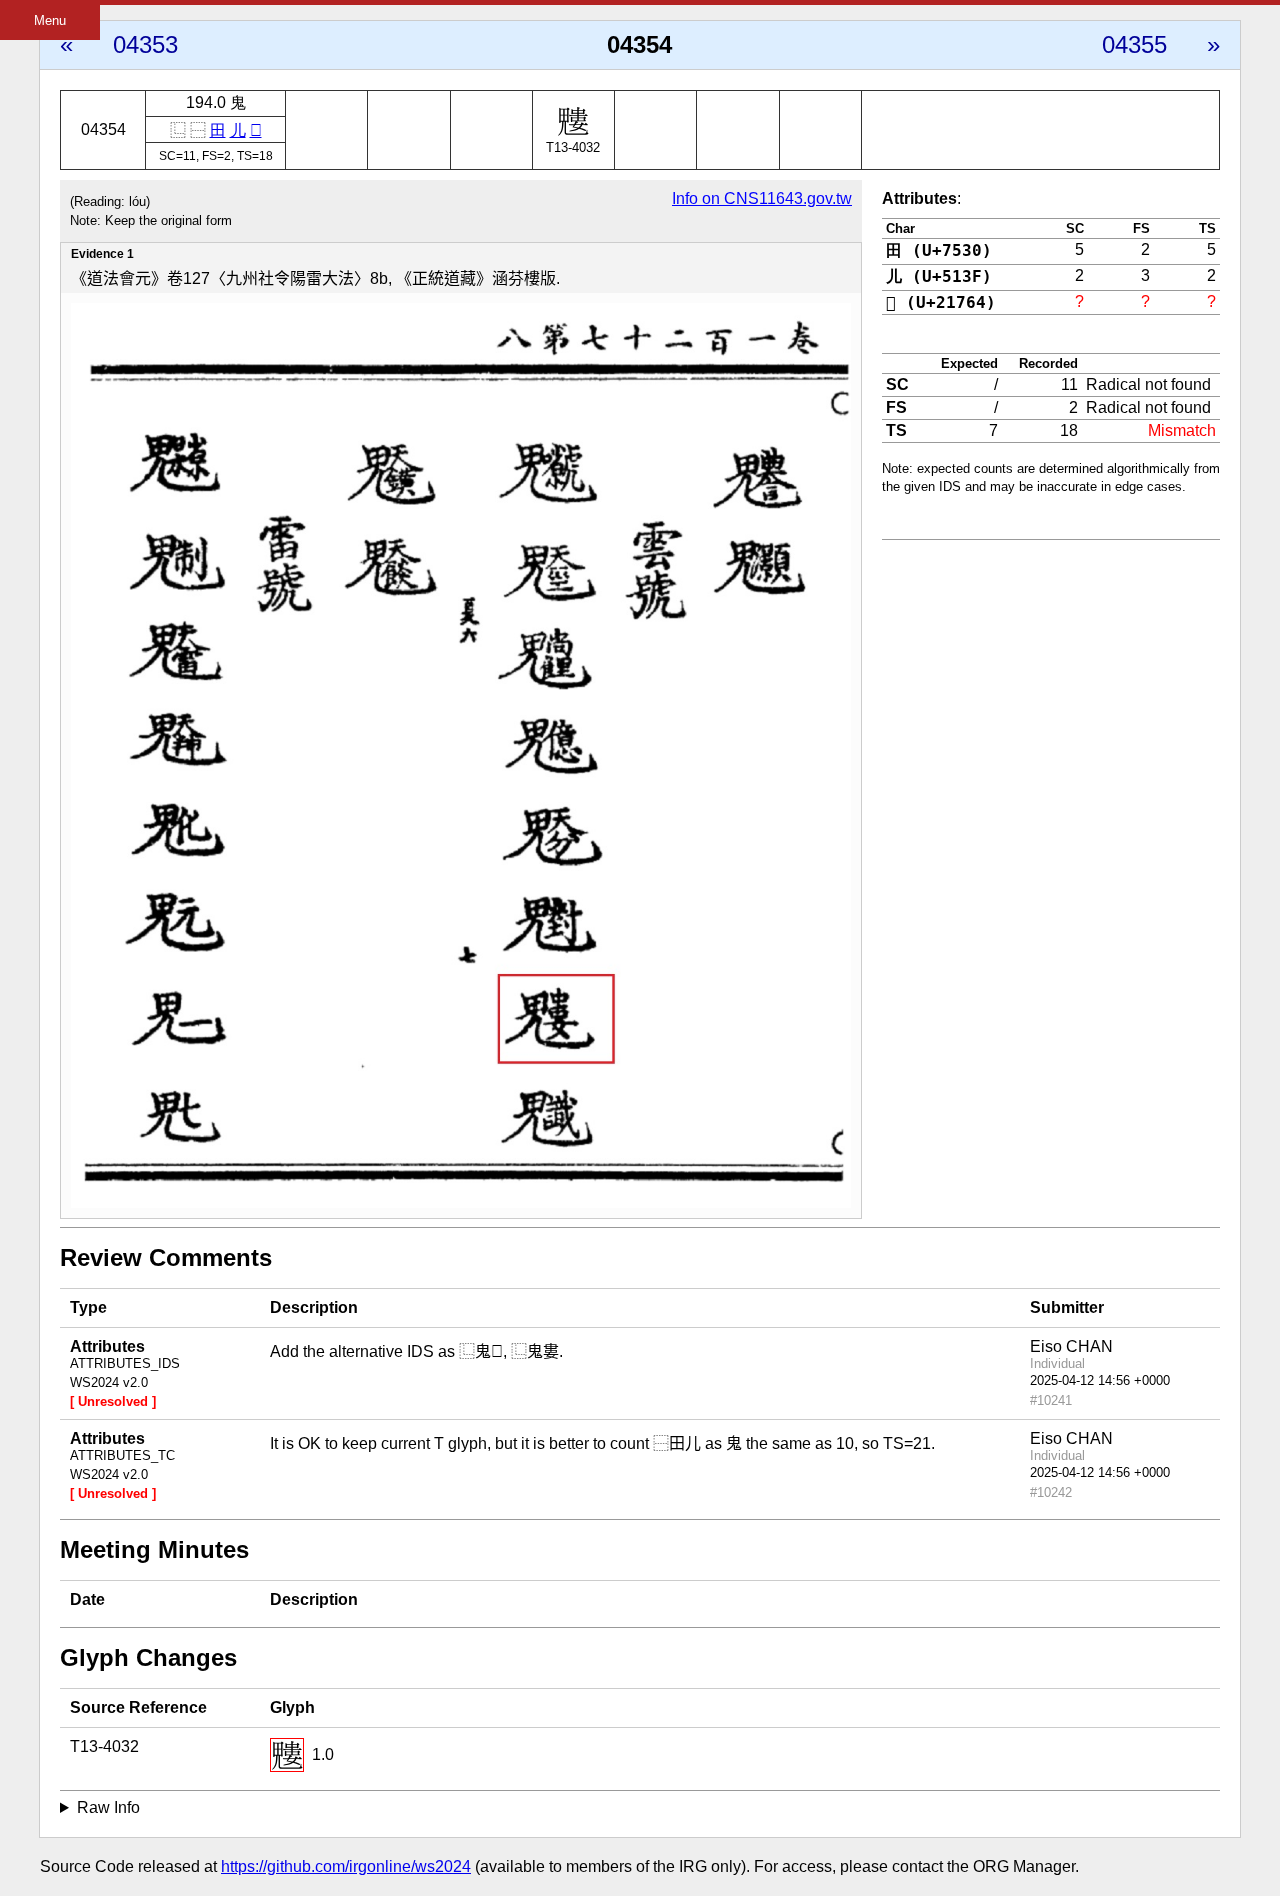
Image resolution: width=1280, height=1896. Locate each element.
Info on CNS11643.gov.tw (762, 198)
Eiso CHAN (1071, 1346)
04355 (1134, 44)
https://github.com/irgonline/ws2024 (346, 1866)
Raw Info (108, 1807)
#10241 (1051, 1400)
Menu (50, 20)
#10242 (1051, 1492)
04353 (145, 44)
